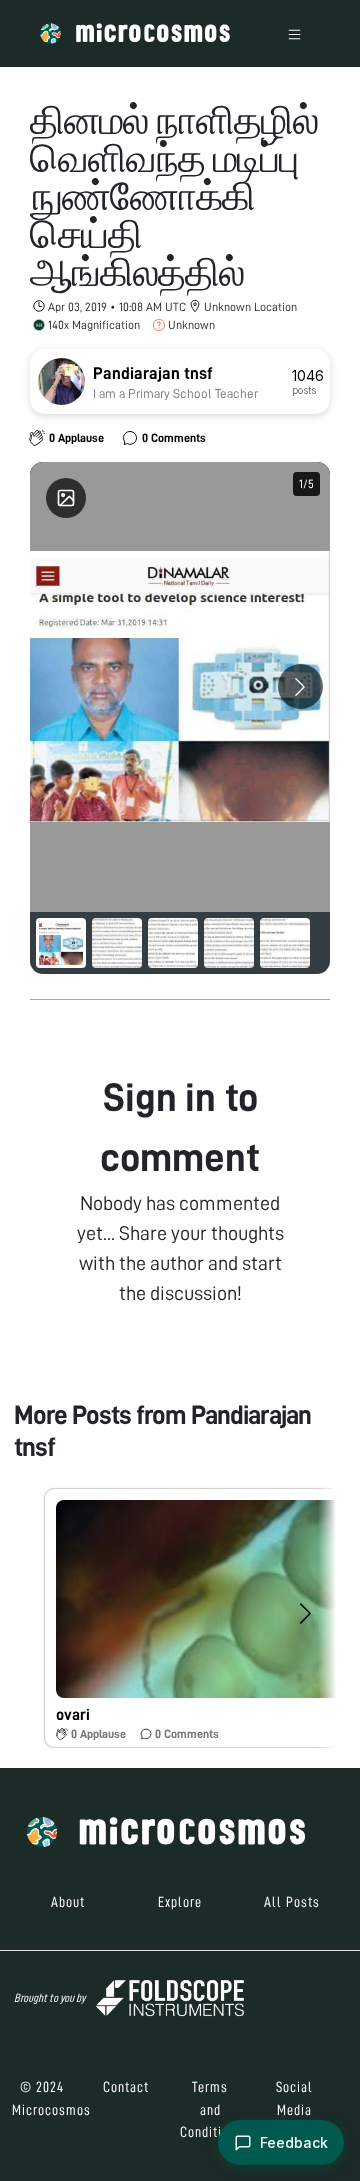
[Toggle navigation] (294, 33)
